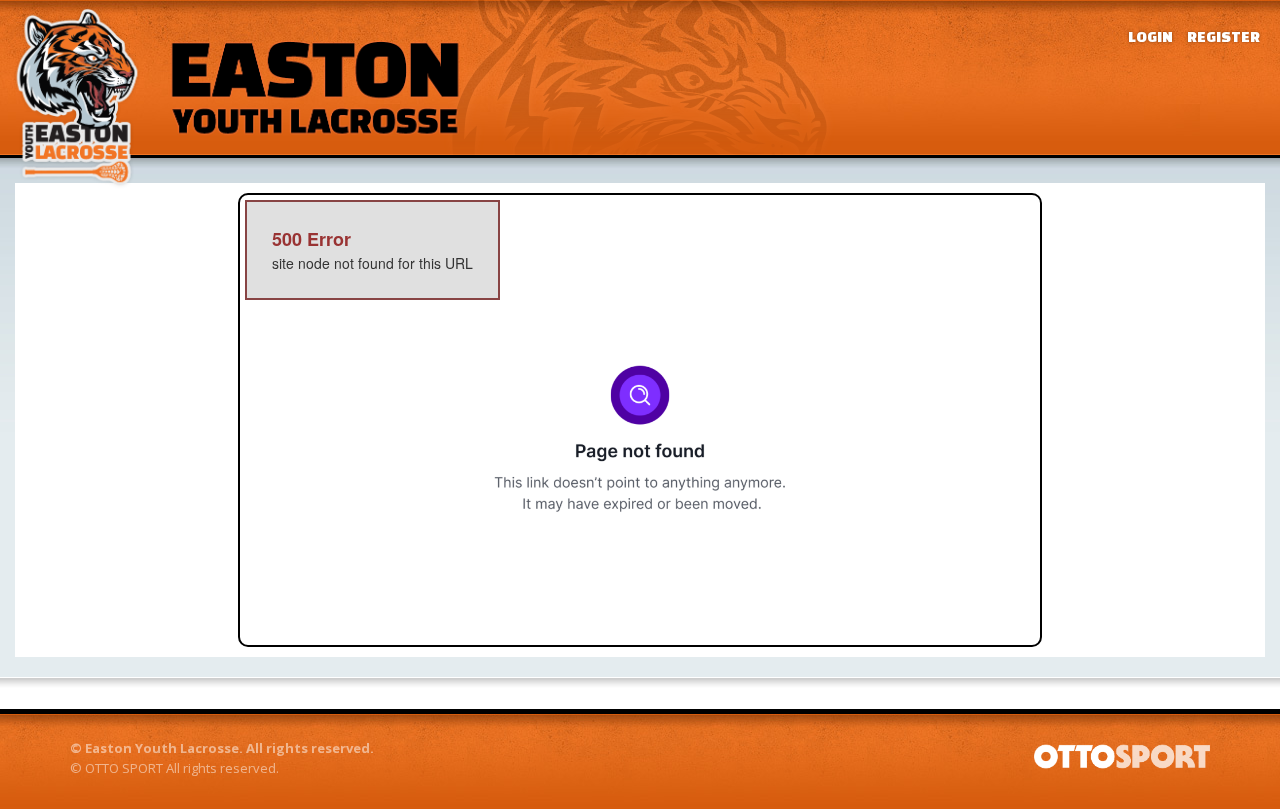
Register (1223, 36)
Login (1150, 36)
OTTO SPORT (124, 768)
